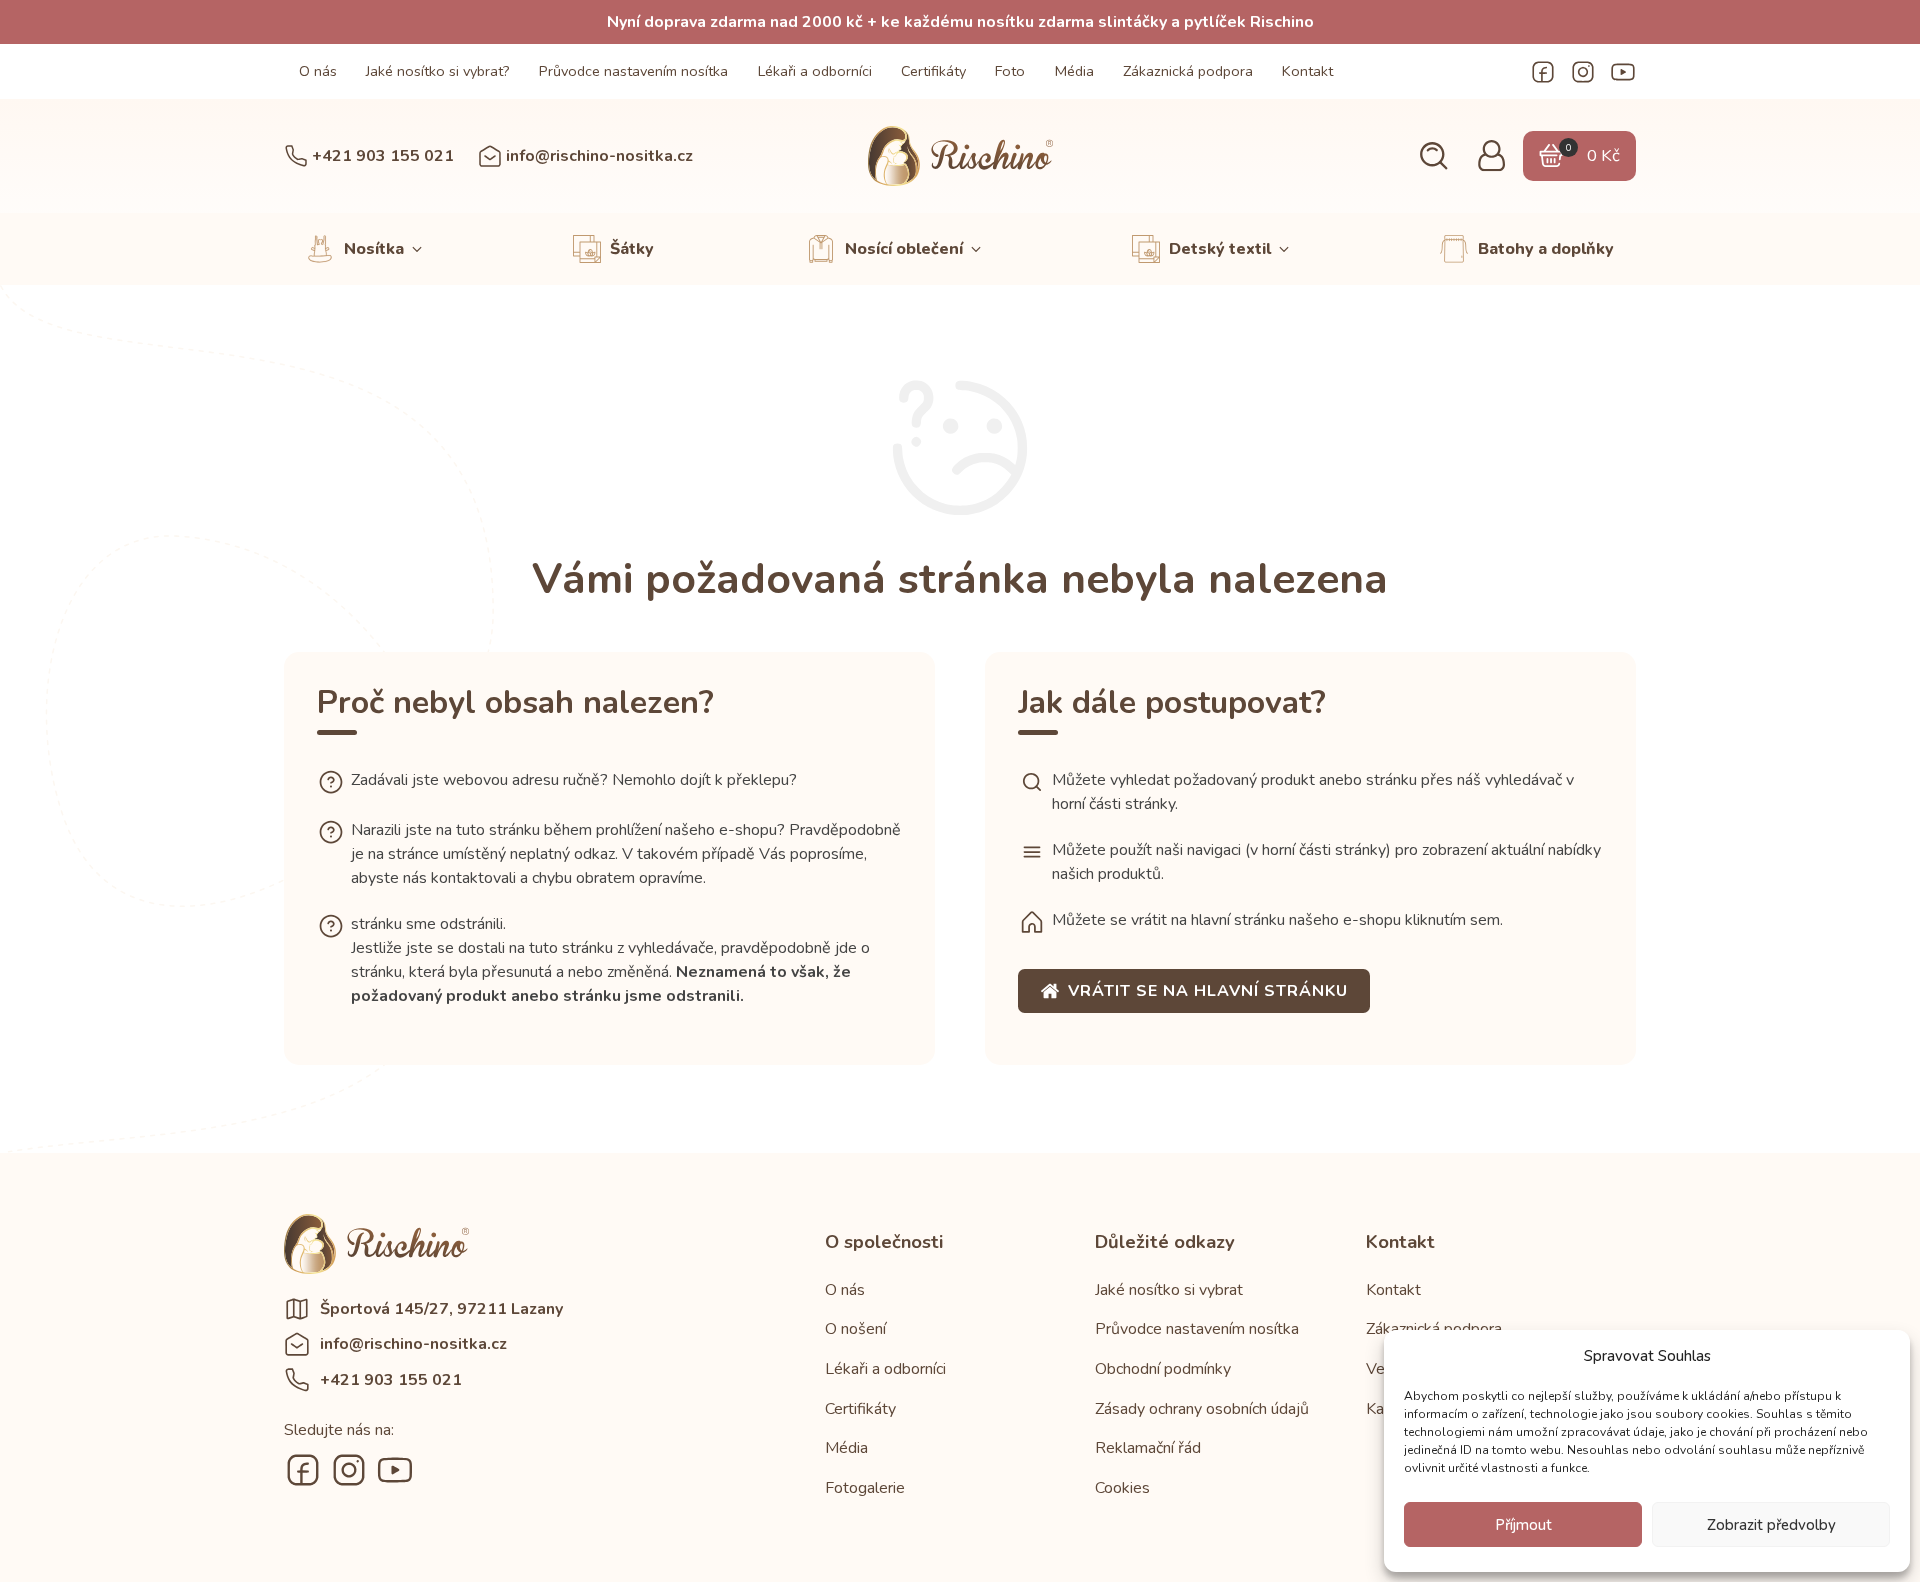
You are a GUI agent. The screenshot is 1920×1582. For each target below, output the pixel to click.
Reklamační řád (1148, 1448)
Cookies (1122, 1488)
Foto (1010, 71)
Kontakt (1307, 71)
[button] (1433, 156)
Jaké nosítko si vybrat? (438, 71)
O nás (318, 71)
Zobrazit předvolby (1771, 1525)
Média (1074, 71)
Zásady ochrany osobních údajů (1202, 1409)
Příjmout (1523, 1525)
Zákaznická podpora (1188, 71)
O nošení (855, 1329)
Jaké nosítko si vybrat (1169, 1290)
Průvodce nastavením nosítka (633, 71)
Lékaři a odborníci (815, 71)
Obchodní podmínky (1163, 1369)
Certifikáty (933, 71)
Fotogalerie (865, 1488)
